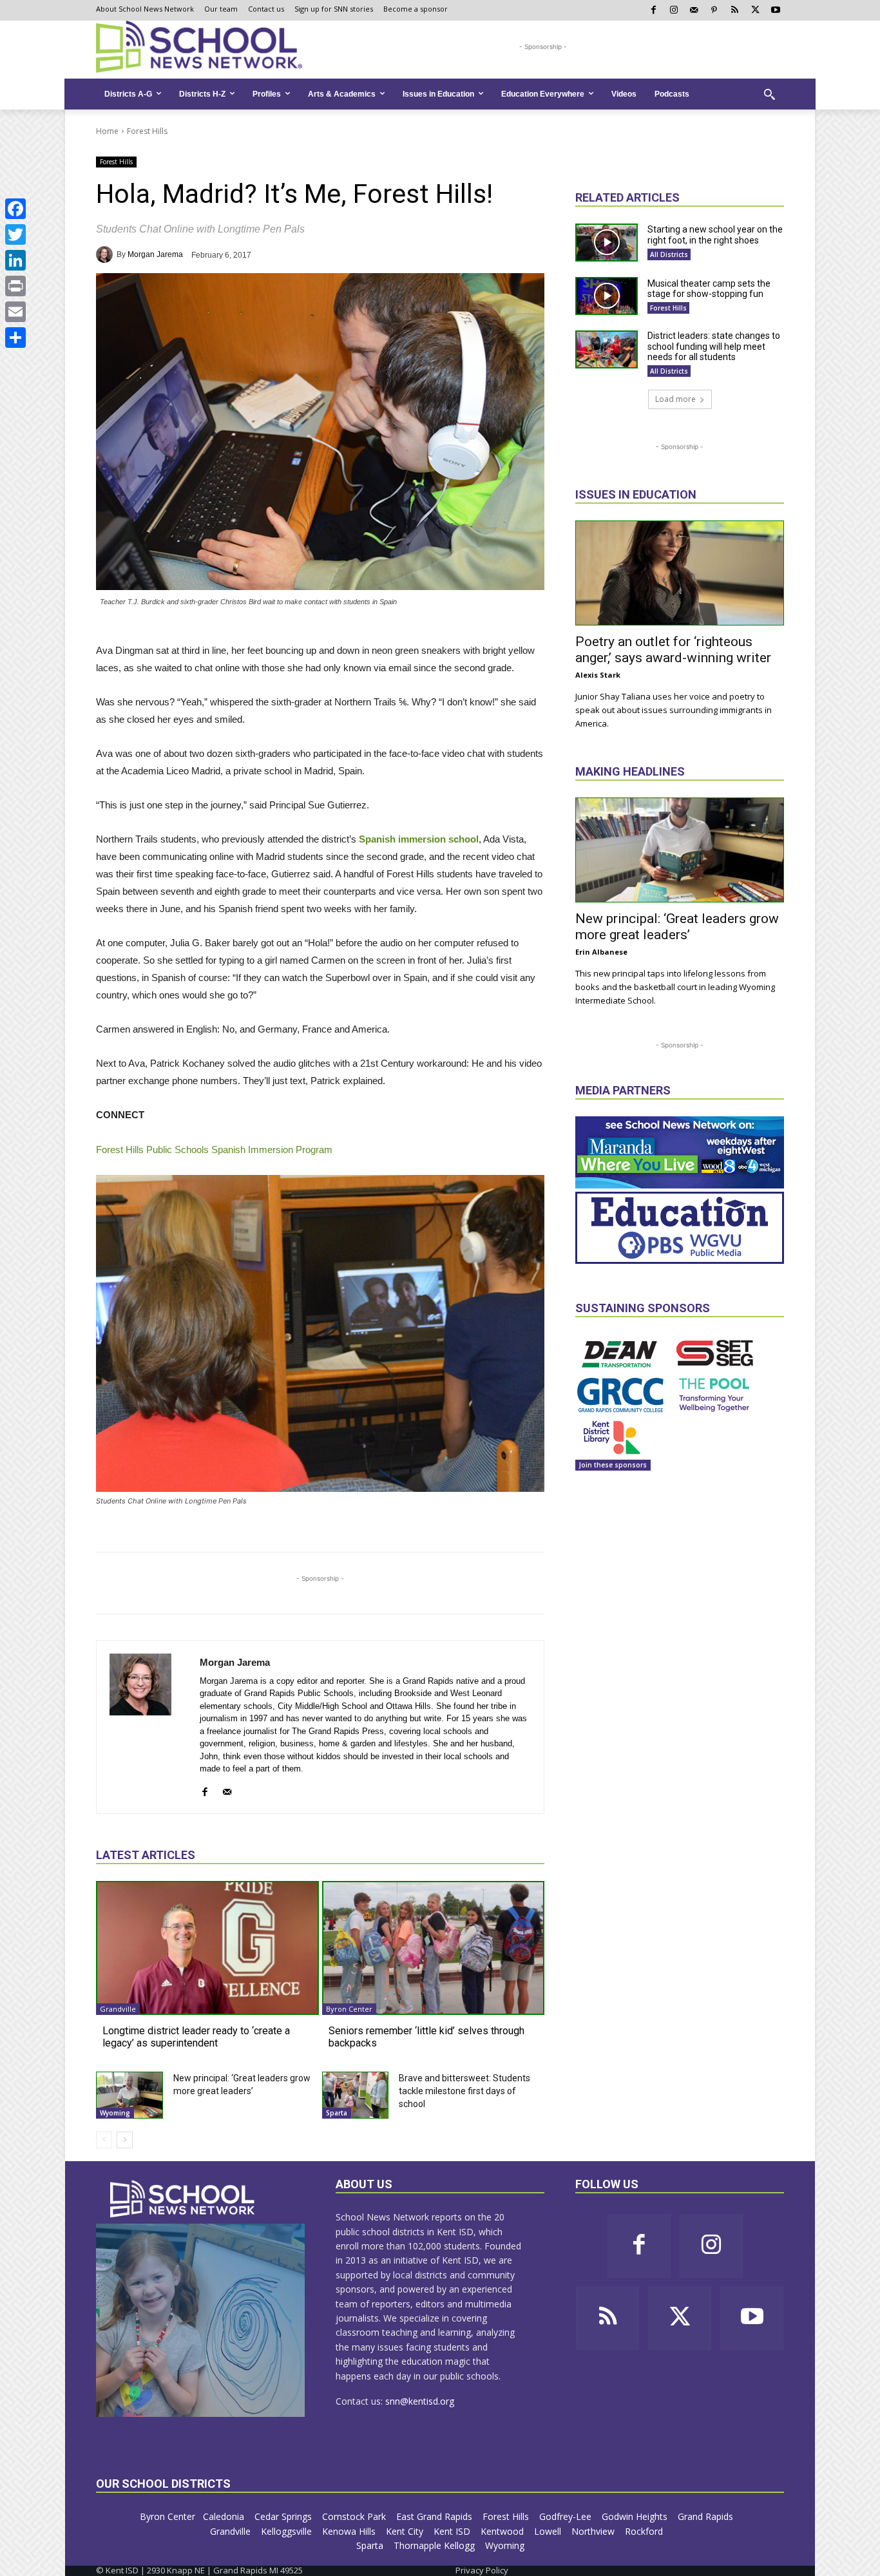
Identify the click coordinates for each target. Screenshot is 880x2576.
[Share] (15, 338)
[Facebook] (15, 209)
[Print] (15, 286)
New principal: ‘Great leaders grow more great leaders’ (677, 927)
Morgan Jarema (155, 254)
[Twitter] (15, 234)
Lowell (549, 2531)
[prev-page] (104, 2140)
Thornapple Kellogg (435, 2545)
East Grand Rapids (435, 2516)
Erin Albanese (601, 952)
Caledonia (225, 2516)
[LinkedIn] (15, 260)
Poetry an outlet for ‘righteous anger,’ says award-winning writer (673, 650)
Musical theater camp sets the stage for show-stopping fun (709, 289)
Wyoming (115, 2113)
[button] (769, 94)
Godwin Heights (636, 2516)
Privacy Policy (482, 2570)
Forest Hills (147, 131)
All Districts (669, 254)
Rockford (645, 2531)
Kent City (406, 2531)
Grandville (118, 2009)
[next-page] (125, 2140)
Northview (594, 2531)
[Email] (15, 312)
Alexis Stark (598, 675)
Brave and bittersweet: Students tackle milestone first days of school (464, 2091)
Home (107, 131)
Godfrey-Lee (567, 2516)
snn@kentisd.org (420, 2401)
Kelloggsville (288, 2531)
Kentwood (503, 2531)
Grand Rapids (707, 2516)
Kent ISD (453, 2531)
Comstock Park (355, 2516)
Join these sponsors (613, 1465)
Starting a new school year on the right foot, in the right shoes (715, 235)
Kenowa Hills (350, 2531)
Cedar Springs (284, 2516)
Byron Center (349, 2009)
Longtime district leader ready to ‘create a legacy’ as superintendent (196, 2037)
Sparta (337, 2113)
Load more (675, 399)
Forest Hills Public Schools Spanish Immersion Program (214, 1150)
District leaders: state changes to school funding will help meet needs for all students (714, 347)
